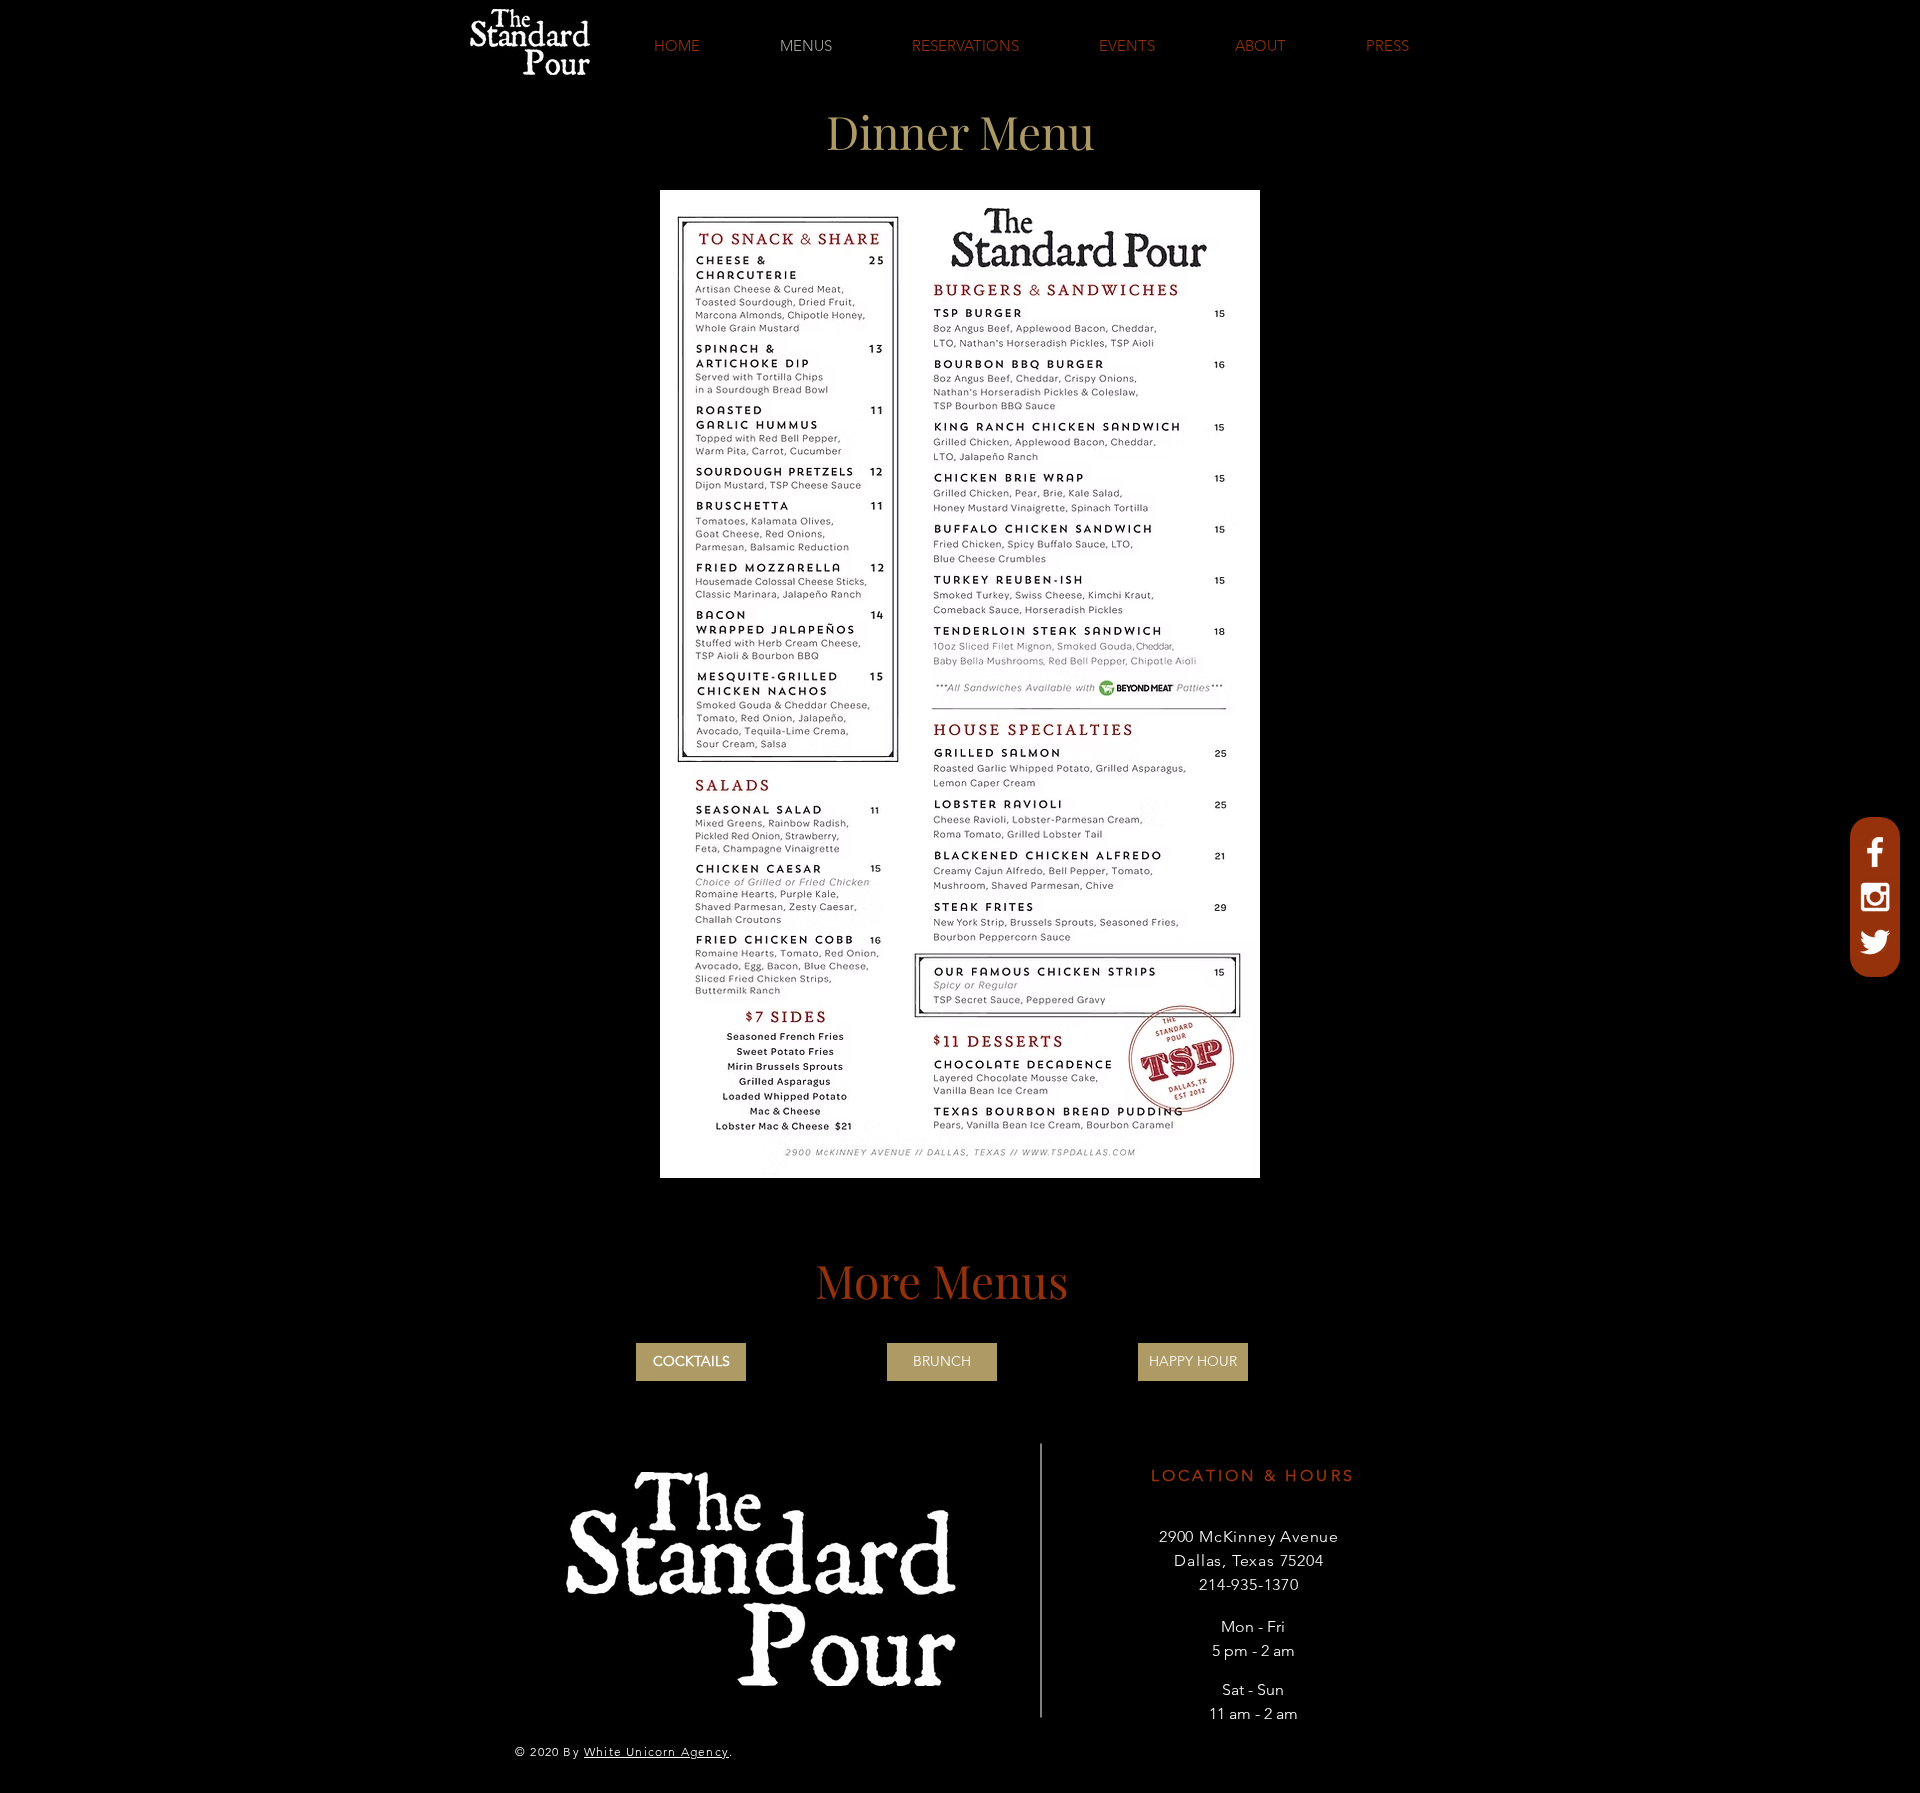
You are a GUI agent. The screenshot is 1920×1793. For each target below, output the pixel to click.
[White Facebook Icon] (1875, 852)
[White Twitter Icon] (1875, 942)
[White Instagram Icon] (1875, 897)
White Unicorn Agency (656, 1751)
